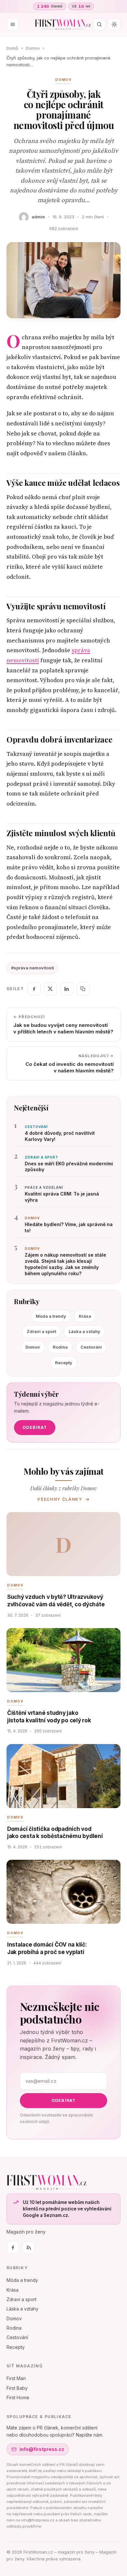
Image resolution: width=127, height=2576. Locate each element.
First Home (18, 2397)
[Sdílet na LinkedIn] (67, 989)
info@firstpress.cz (42, 2449)
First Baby (17, 2388)
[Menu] (13, 24)
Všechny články (60, 1499)
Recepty (64, 1363)
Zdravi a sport (41, 1331)
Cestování (91, 1347)
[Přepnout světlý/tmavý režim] (114, 24)
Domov (33, 48)
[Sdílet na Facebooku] (34, 989)
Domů (12, 48)
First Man (16, 2378)
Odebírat (35, 1427)
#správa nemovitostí (33, 968)
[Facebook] (13, 2247)
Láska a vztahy (85, 1331)
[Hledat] (99, 24)
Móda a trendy (51, 1316)
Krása (85, 1316)
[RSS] (28, 2247)
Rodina (60, 1347)
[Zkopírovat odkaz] (83, 989)
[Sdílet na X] (50, 989)
